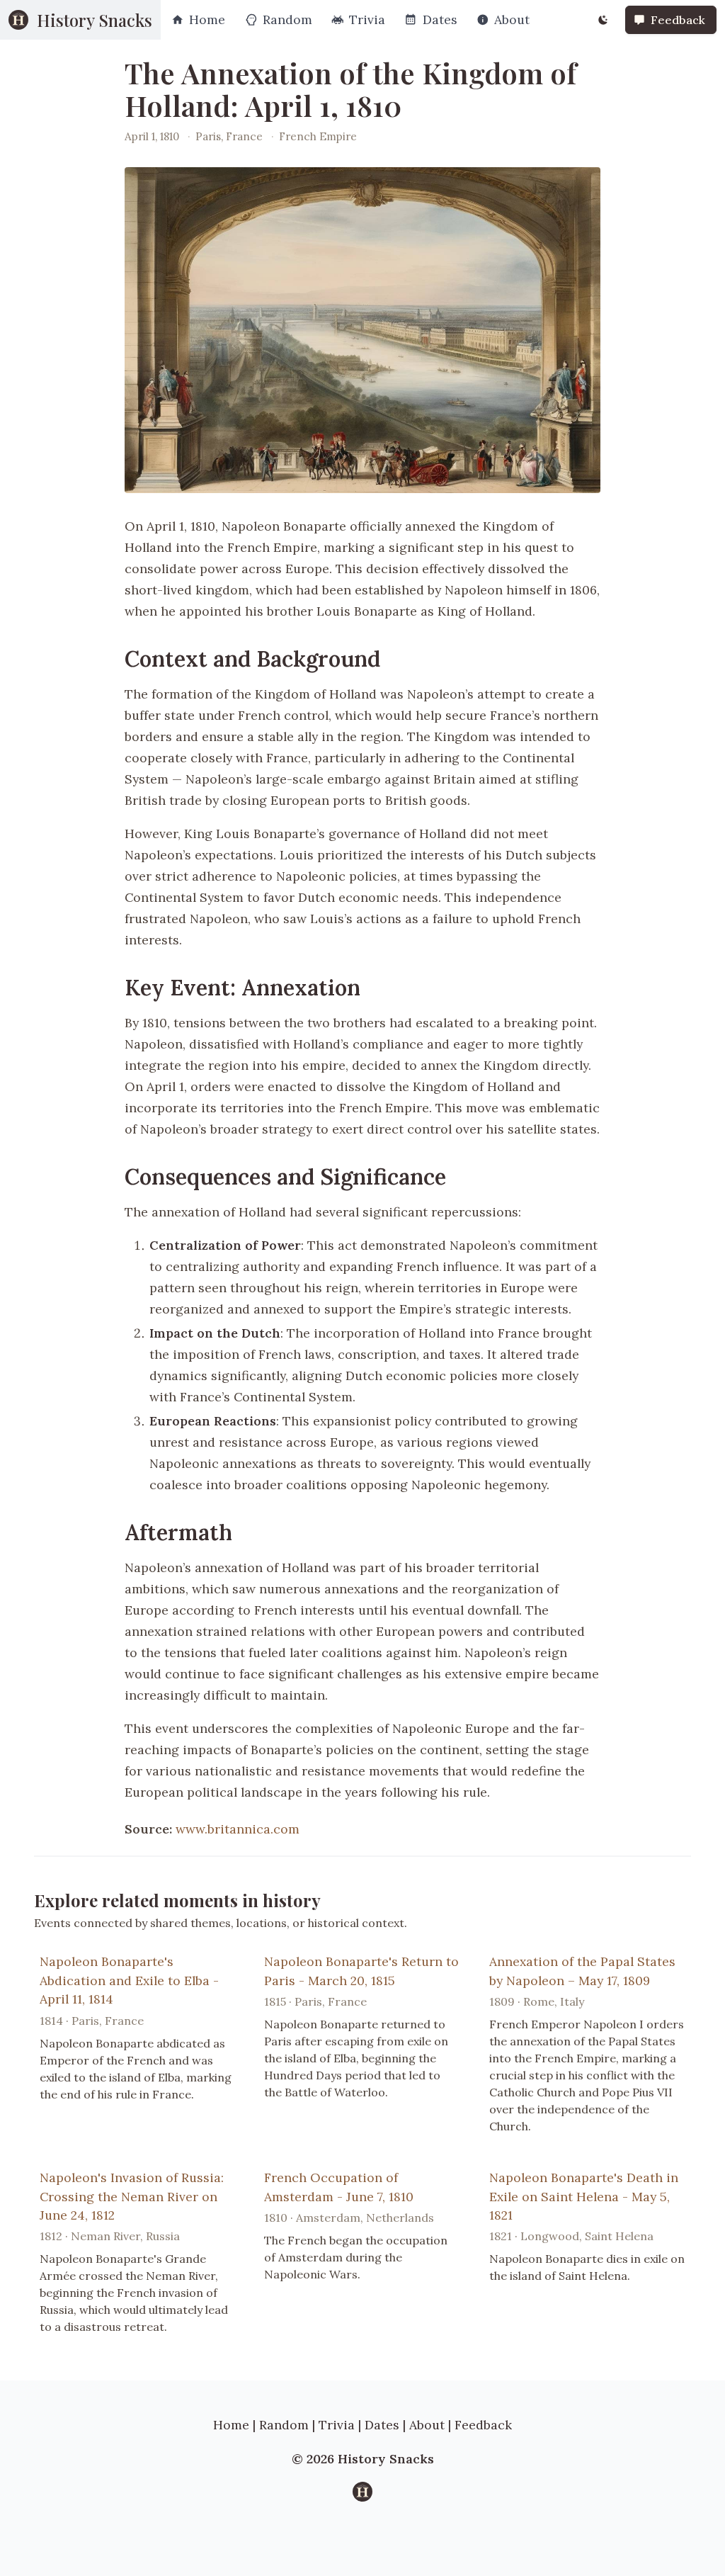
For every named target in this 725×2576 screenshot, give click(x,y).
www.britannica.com (238, 1829)
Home (231, 2425)
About (427, 2425)
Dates (382, 2425)
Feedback (483, 2425)
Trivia (337, 2425)
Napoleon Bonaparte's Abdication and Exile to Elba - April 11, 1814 (129, 1980)
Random (284, 2425)
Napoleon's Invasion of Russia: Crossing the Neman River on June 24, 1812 (132, 2196)
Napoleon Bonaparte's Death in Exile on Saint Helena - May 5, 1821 (584, 2196)
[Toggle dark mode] (603, 20)
